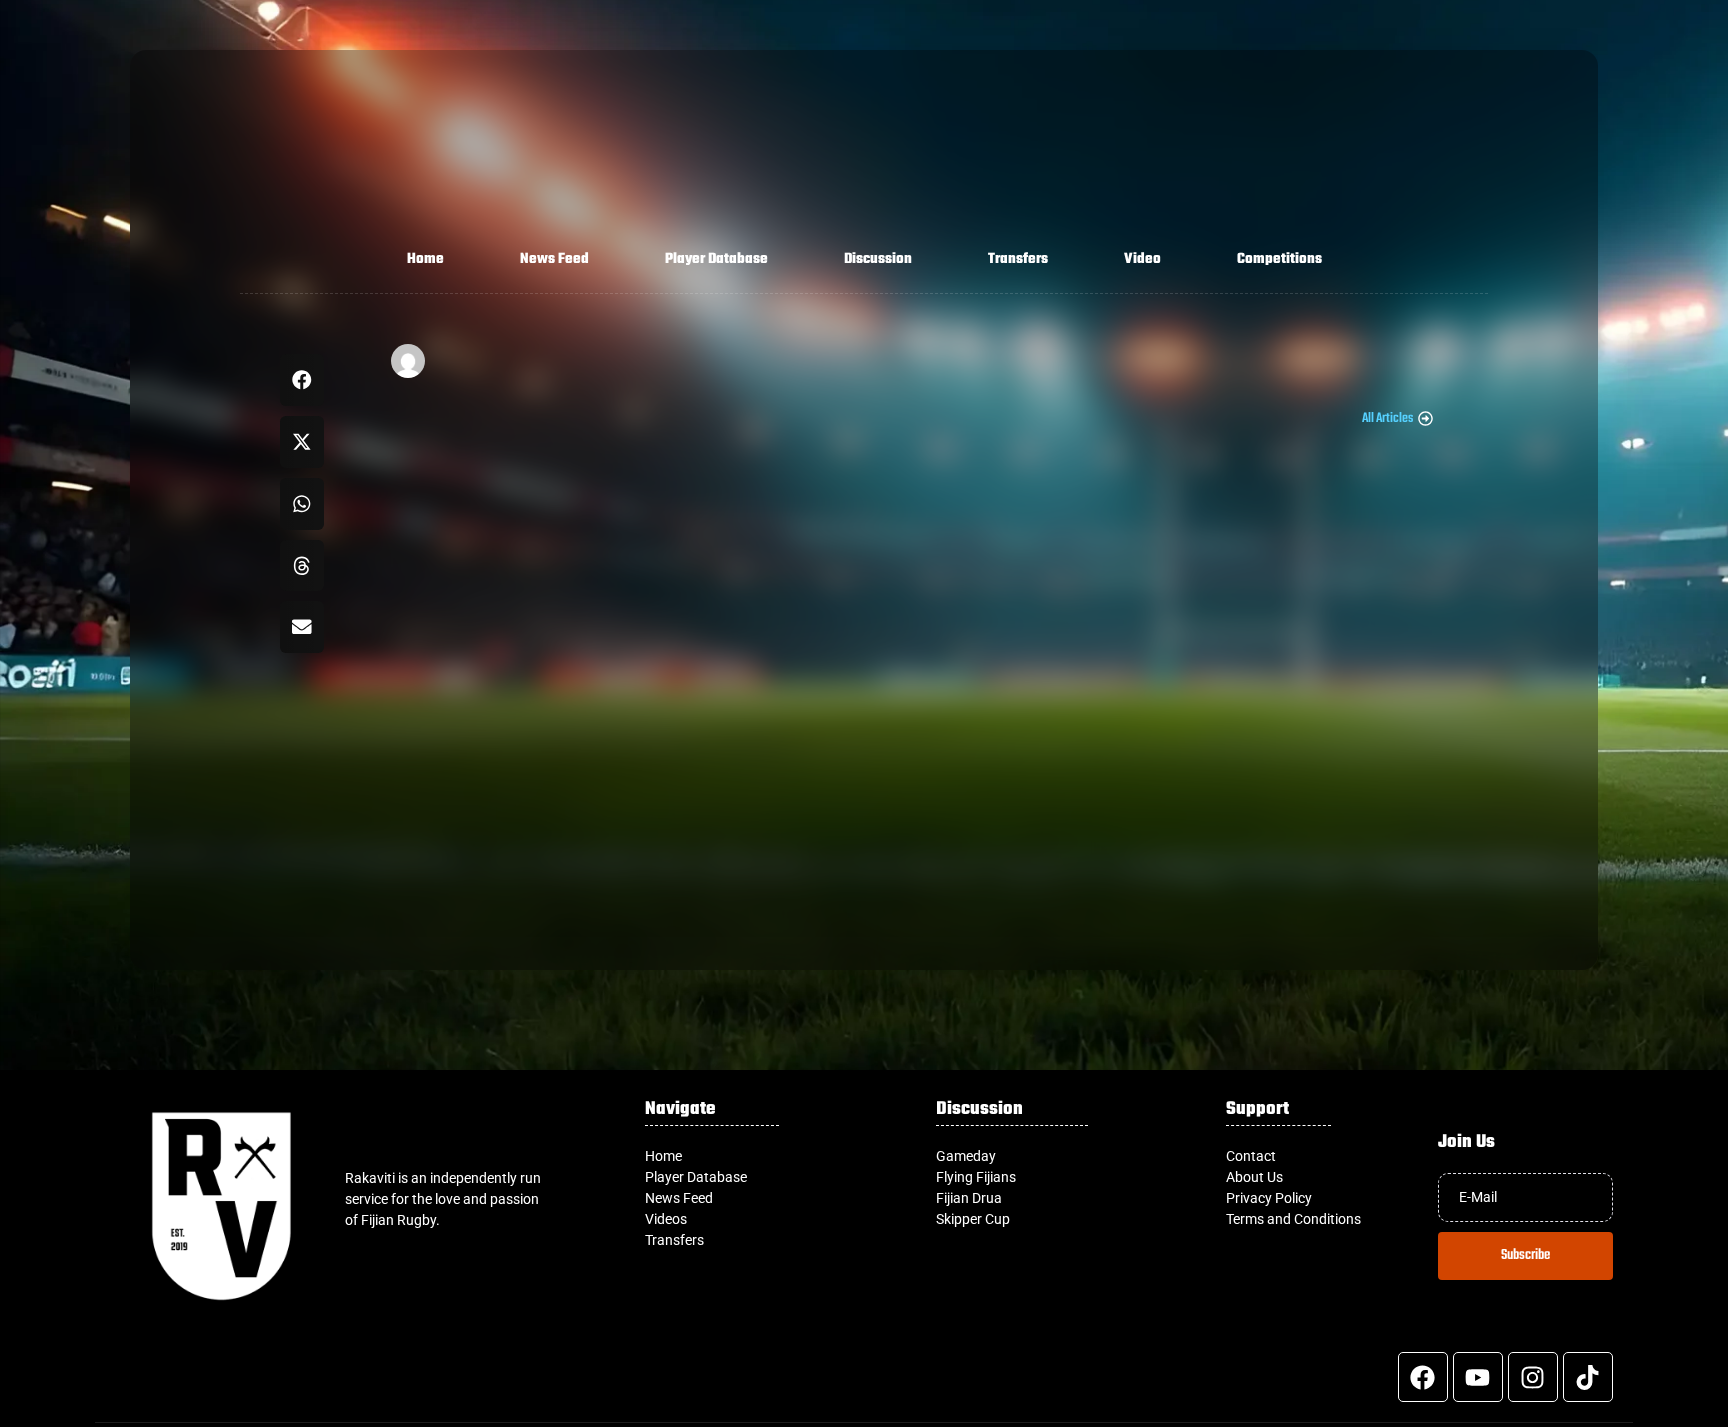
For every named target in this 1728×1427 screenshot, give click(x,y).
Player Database (716, 259)
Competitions (1279, 259)
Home (425, 259)
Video (1142, 259)
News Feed (554, 259)
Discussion (878, 259)
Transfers (1018, 259)
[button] (302, 380)
